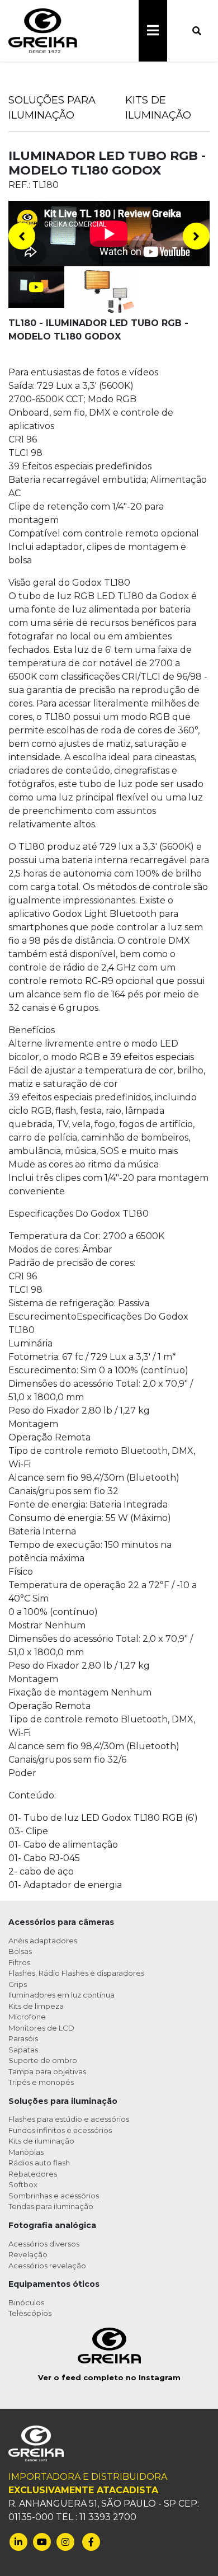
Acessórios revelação (47, 2266)
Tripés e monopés (41, 2082)
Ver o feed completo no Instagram (109, 2377)
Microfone (27, 2017)
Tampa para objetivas (47, 2071)
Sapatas (23, 2050)
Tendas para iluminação (51, 2206)
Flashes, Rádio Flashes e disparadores (76, 1973)
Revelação (28, 2254)
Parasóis (23, 2038)
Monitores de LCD (41, 2028)
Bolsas (20, 1951)
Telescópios (30, 2313)
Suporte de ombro (43, 2060)
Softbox (23, 2184)
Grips (18, 1984)
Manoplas (26, 2152)
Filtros (19, 1962)
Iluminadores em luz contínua (61, 1995)
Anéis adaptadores (43, 1941)
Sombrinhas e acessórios (54, 2196)
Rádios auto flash (39, 2163)
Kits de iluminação (41, 2141)
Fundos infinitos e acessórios (60, 2130)
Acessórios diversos (44, 2244)
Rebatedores (33, 2174)
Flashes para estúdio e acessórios (69, 2119)
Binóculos (26, 2302)
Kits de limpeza (36, 2006)
